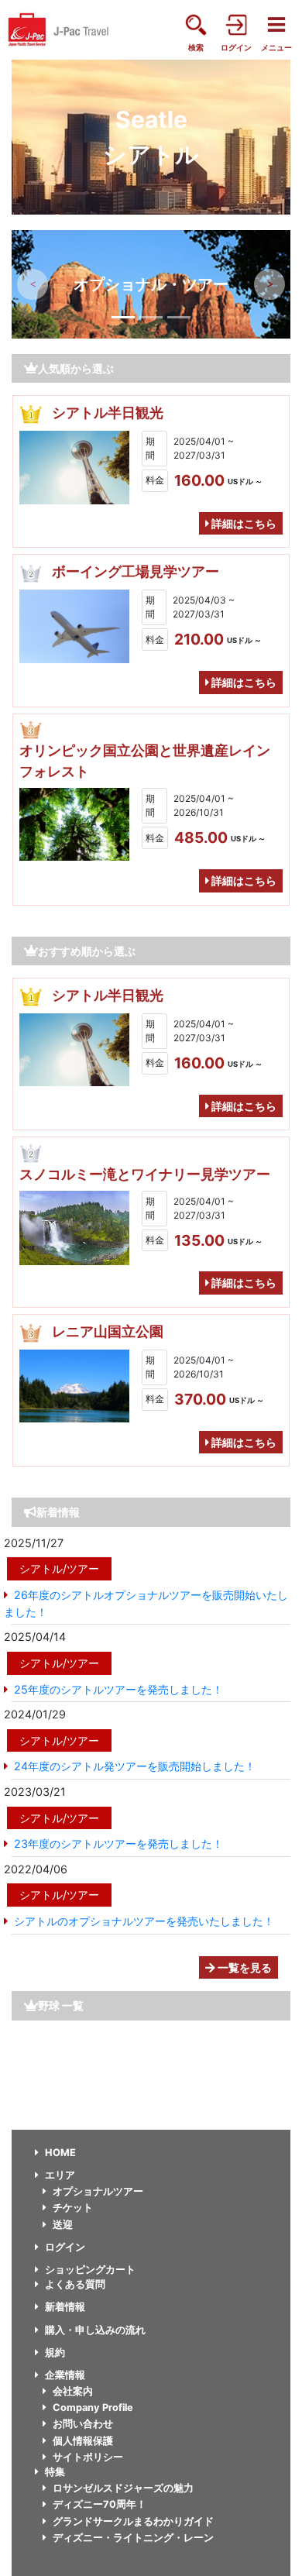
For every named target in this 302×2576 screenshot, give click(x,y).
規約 (55, 2352)
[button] (33, 284)
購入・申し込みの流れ (95, 2330)
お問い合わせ (83, 2424)
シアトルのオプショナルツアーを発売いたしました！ (144, 1921)
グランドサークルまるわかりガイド (133, 2521)
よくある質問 (75, 2284)
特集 (55, 2472)
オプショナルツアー (98, 2191)
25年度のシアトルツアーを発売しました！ (118, 1689)
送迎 (63, 2225)
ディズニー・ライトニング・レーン (133, 2538)
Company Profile (93, 2407)
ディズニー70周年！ (100, 2504)
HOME (60, 2153)
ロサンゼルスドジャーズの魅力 (123, 2488)
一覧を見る (244, 1967)
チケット (73, 2208)
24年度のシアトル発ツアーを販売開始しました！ (135, 1766)
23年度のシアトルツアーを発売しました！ (118, 1843)
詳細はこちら (243, 523)
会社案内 (73, 2391)
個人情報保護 (83, 2441)
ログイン (65, 2247)
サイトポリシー (88, 2457)
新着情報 (65, 2307)
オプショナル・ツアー (151, 284)
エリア (60, 2175)
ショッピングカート (90, 2270)
